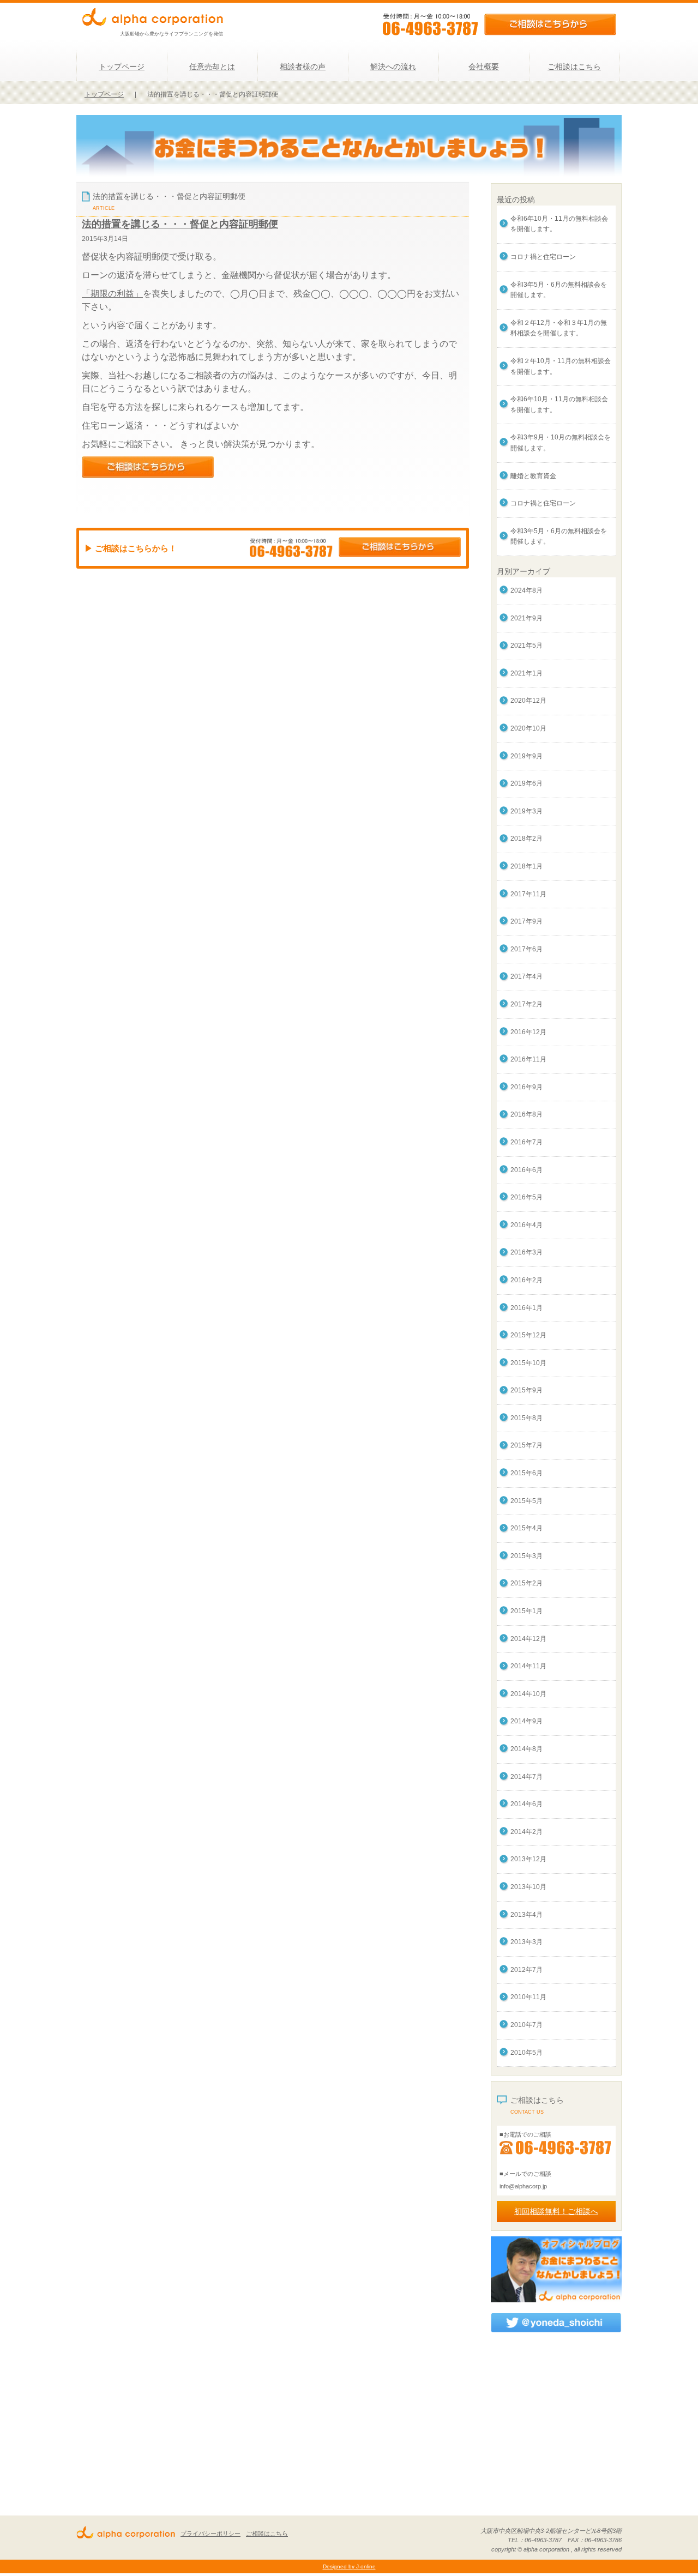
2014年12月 (528, 1639)
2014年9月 (526, 1721)
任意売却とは (212, 67)
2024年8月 (526, 590)
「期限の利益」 (112, 294)
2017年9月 (526, 921)
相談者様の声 (303, 67)
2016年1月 (526, 1308)
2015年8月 (526, 1418)
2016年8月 (526, 1114)
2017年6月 (526, 949)
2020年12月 (528, 701)
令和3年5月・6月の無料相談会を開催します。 (559, 290)
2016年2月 (526, 1280)
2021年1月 (526, 673)
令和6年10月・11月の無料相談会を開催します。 (559, 224)
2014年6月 (526, 1804)
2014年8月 (526, 1749)
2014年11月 (528, 1666)
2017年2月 (526, 1004)
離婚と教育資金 (533, 476)
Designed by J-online (349, 2566)
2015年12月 (528, 1335)
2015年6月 (526, 1473)
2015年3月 (526, 1556)
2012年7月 (526, 1970)
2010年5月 (526, 2053)
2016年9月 (526, 1087)
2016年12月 (528, 1032)
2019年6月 (526, 783)
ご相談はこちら (574, 67)
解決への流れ (393, 67)
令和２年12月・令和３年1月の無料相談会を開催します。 (559, 328)
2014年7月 (526, 1777)
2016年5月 (526, 1197)
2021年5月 (526, 645)
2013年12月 (528, 1859)
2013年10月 (528, 1887)
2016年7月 (526, 1142)
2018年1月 (526, 866)
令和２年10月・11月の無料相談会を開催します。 (561, 366)
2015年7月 (526, 1445)
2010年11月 (528, 1997)
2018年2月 (526, 838)
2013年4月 (526, 1915)
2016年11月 (528, 1059)
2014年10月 (528, 1694)
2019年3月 (526, 811)
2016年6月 (526, 1170)
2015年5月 (526, 1501)
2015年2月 (526, 1583)
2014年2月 (526, 1832)
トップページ (122, 67)
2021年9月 (526, 618)
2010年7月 (526, 2025)
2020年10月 (528, 728)
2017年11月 (528, 894)
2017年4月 (526, 976)
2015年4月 (526, 1528)
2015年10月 (528, 1363)
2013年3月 (526, 1942)
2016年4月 (526, 1225)
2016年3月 (526, 1252)
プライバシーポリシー (210, 2533)
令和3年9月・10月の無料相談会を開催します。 (561, 443)
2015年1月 (526, 1611)
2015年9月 (526, 1390)
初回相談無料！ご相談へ (556, 2211)
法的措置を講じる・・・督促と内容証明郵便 (180, 224)
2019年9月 (526, 756)
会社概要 (484, 67)
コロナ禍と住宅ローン (543, 257)
